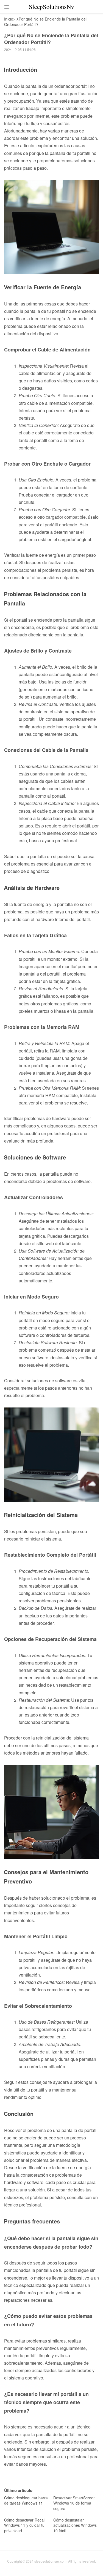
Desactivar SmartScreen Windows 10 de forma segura (74, 2503)
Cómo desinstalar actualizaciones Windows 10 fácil (75, 2525)
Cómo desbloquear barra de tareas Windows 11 (26, 2500)
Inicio (9, 19)
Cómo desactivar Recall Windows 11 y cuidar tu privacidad (25, 2525)
